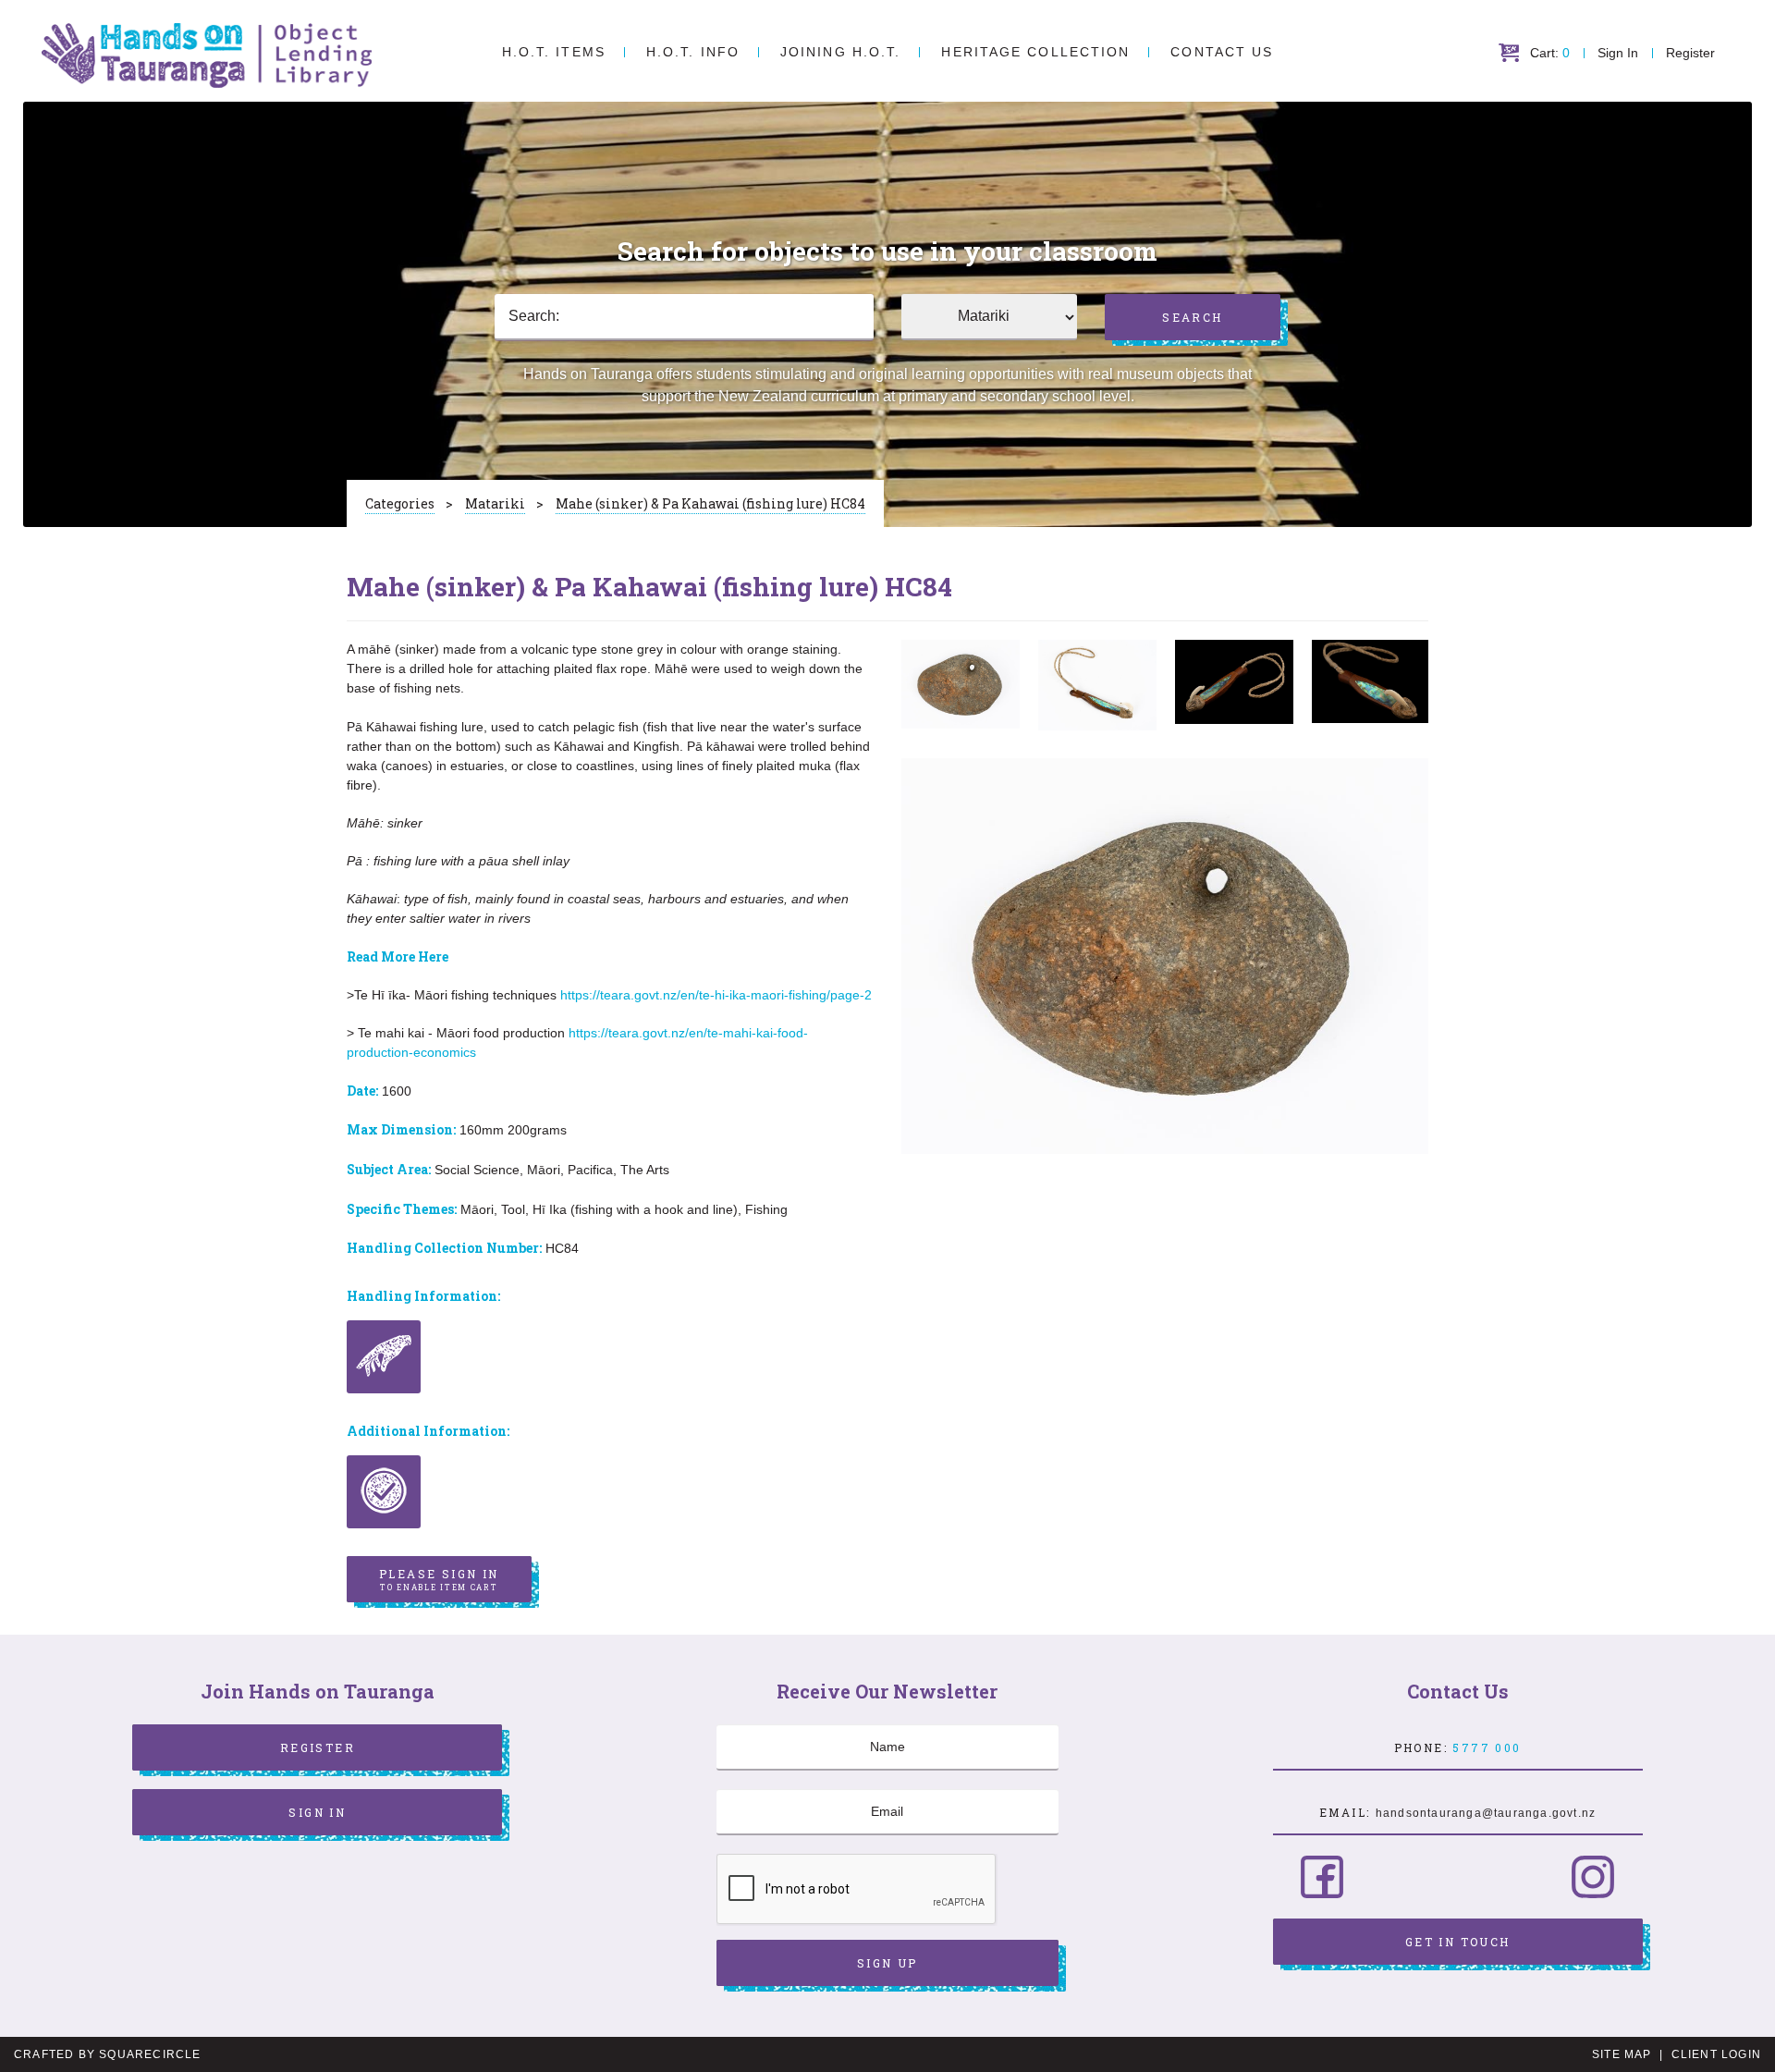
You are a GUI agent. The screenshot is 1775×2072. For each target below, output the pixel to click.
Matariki (495, 503)
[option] (961, 684)
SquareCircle (150, 2054)
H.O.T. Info (693, 52)
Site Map (1622, 2054)
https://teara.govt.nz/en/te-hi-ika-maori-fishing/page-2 (716, 995)
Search (1192, 317)
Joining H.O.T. (840, 52)
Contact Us (1222, 52)
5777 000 (1487, 1747)
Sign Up (887, 1963)
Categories (400, 503)
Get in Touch (1458, 1942)
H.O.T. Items (554, 52)
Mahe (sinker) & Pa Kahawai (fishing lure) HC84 (710, 503)
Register (1690, 53)
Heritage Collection (1035, 52)
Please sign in (439, 1579)
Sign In (1618, 53)
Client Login (1716, 2054)
